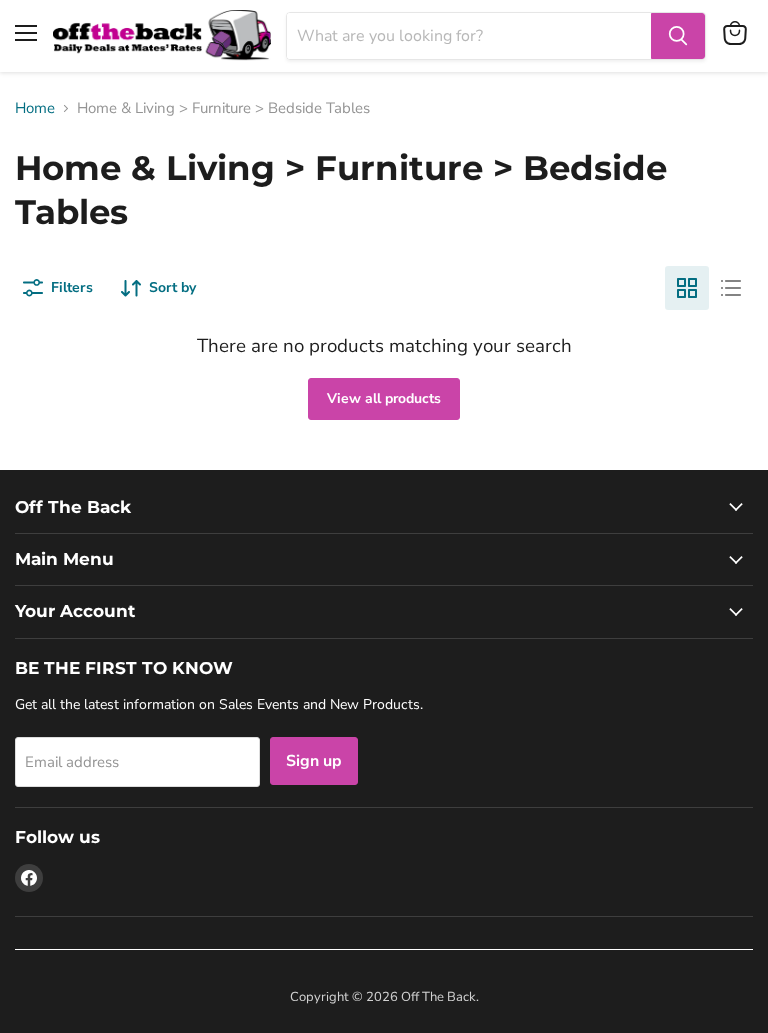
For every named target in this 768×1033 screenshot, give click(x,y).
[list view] (731, 288)
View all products (384, 398)
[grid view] (687, 288)
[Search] (678, 36)
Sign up (314, 761)
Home (35, 108)
